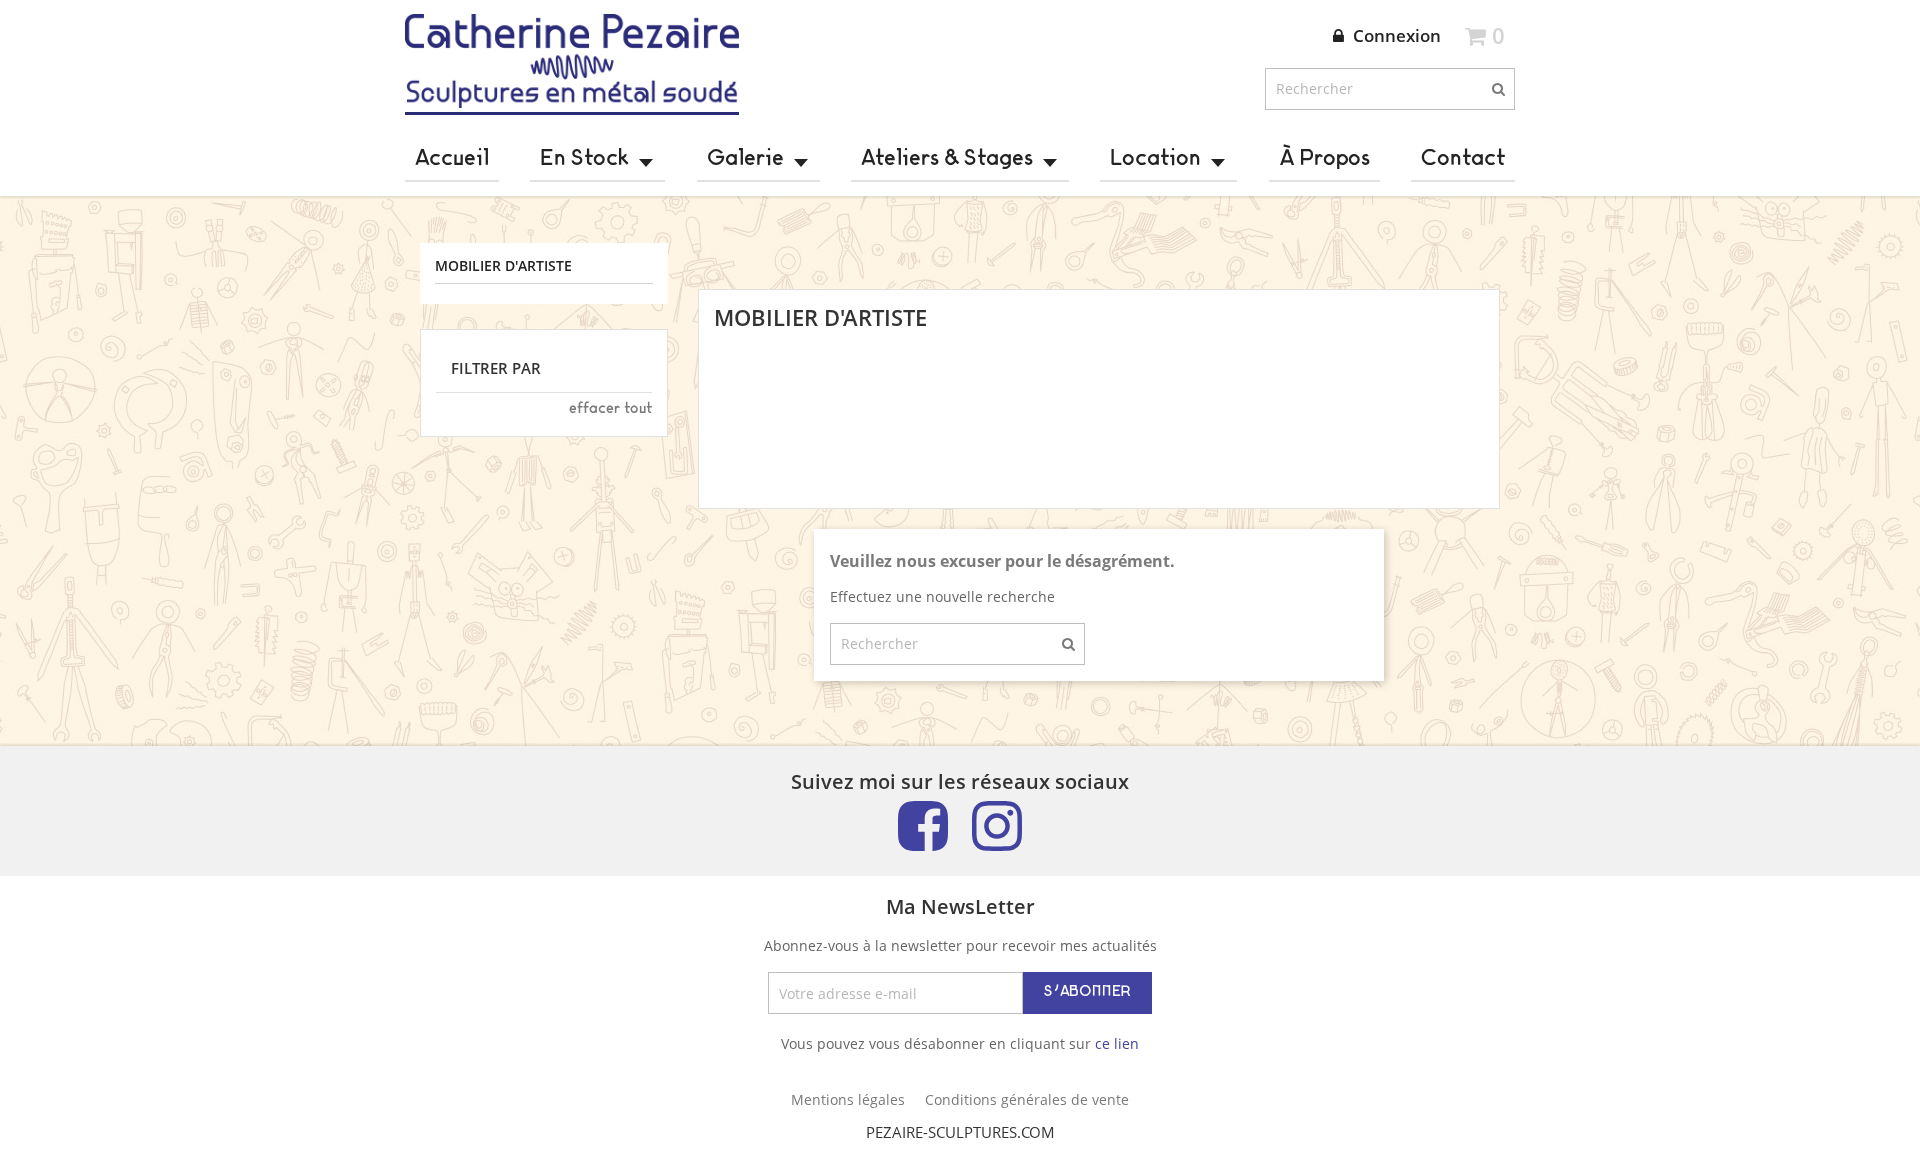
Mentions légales (848, 1099)
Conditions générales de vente (1027, 1099)
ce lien (1117, 1043)
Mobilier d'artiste (503, 266)
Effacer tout (610, 409)
